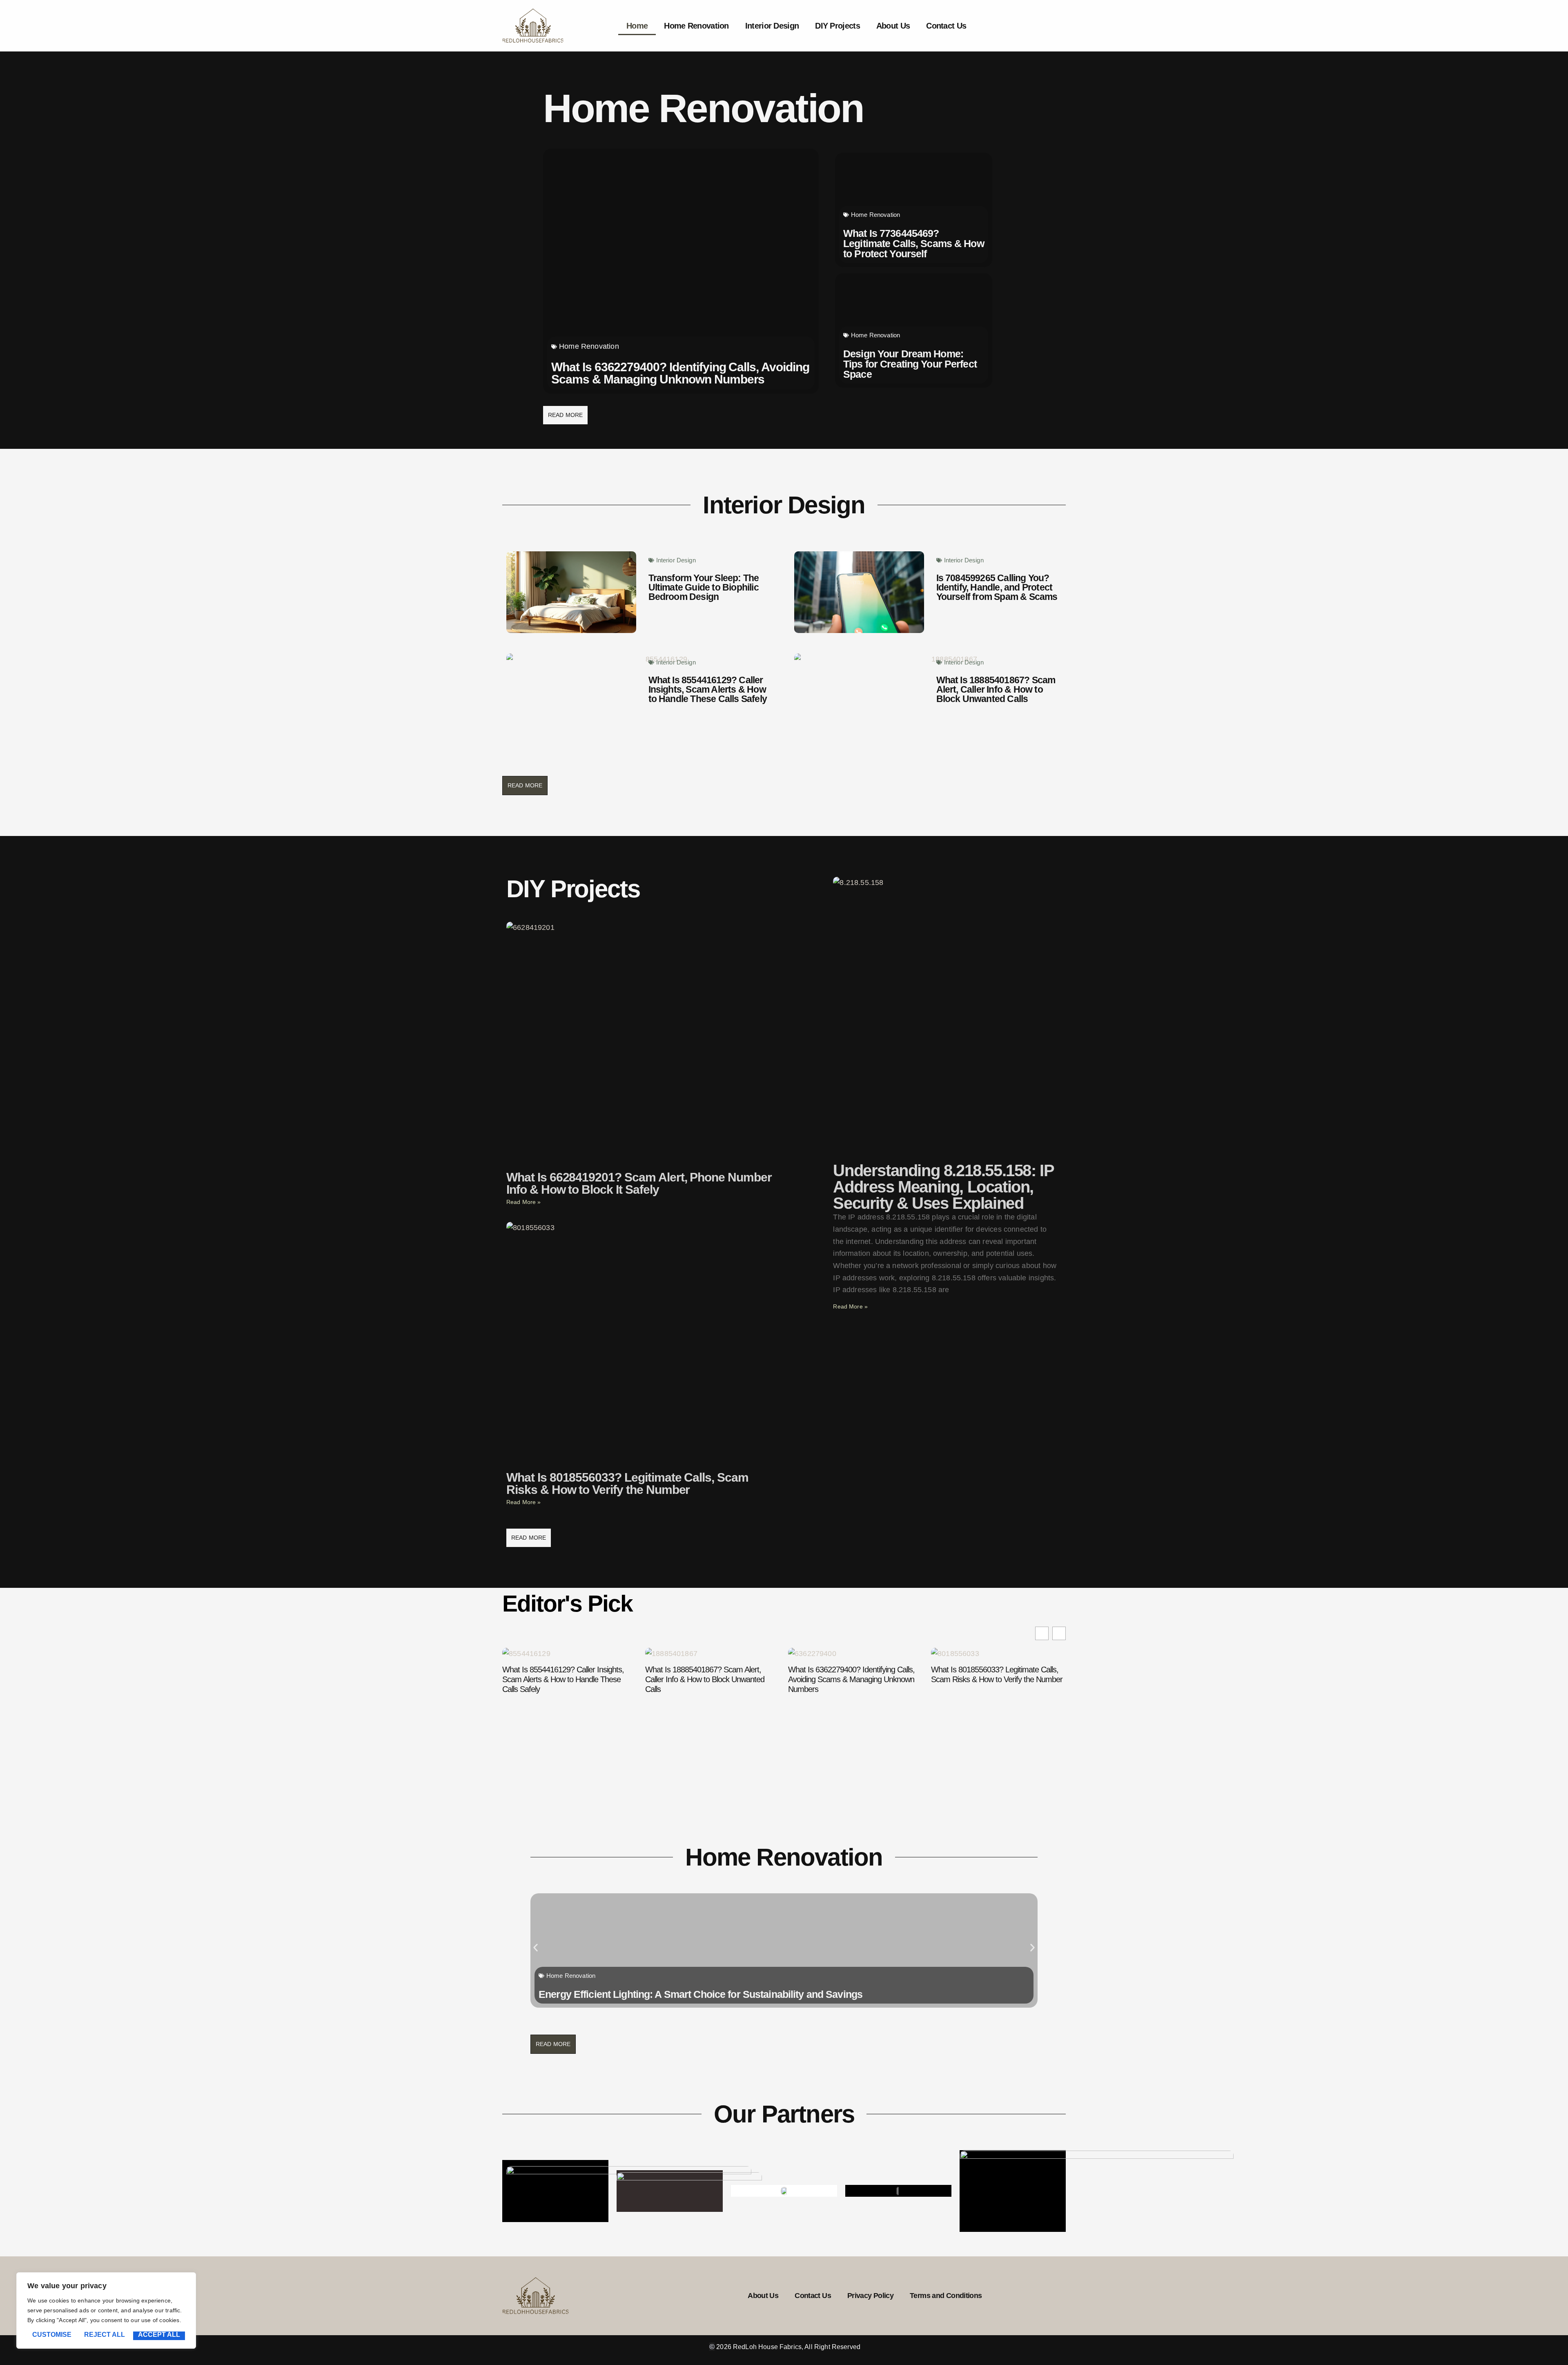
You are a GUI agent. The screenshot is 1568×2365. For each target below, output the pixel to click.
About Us (893, 26)
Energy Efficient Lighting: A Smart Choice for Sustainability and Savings (700, 1994)
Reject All (105, 2335)
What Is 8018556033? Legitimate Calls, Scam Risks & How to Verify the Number (627, 1483)
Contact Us (946, 26)
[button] (1059, 1633)
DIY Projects (837, 26)
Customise (52, 2335)
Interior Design (772, 26)
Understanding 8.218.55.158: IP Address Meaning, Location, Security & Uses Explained (943, 1187)
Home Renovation (696, 26)
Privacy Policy (870, 2296)
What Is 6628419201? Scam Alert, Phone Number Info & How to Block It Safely (639, 1183)
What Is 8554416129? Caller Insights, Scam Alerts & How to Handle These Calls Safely (708, 689)
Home (637, 26)
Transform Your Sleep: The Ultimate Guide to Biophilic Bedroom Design (704, 587)
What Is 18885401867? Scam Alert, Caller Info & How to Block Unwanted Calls (996, 689)
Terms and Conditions (946, 2296)
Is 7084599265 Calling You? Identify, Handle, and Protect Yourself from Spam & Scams (997, 587)
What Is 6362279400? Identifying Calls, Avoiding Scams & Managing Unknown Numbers (680, 373)
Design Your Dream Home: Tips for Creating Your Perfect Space (910, 364)
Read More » (524, 1202)
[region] (106, 2310)
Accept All (159, 2335)
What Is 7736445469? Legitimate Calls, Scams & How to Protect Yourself (914, 243)
